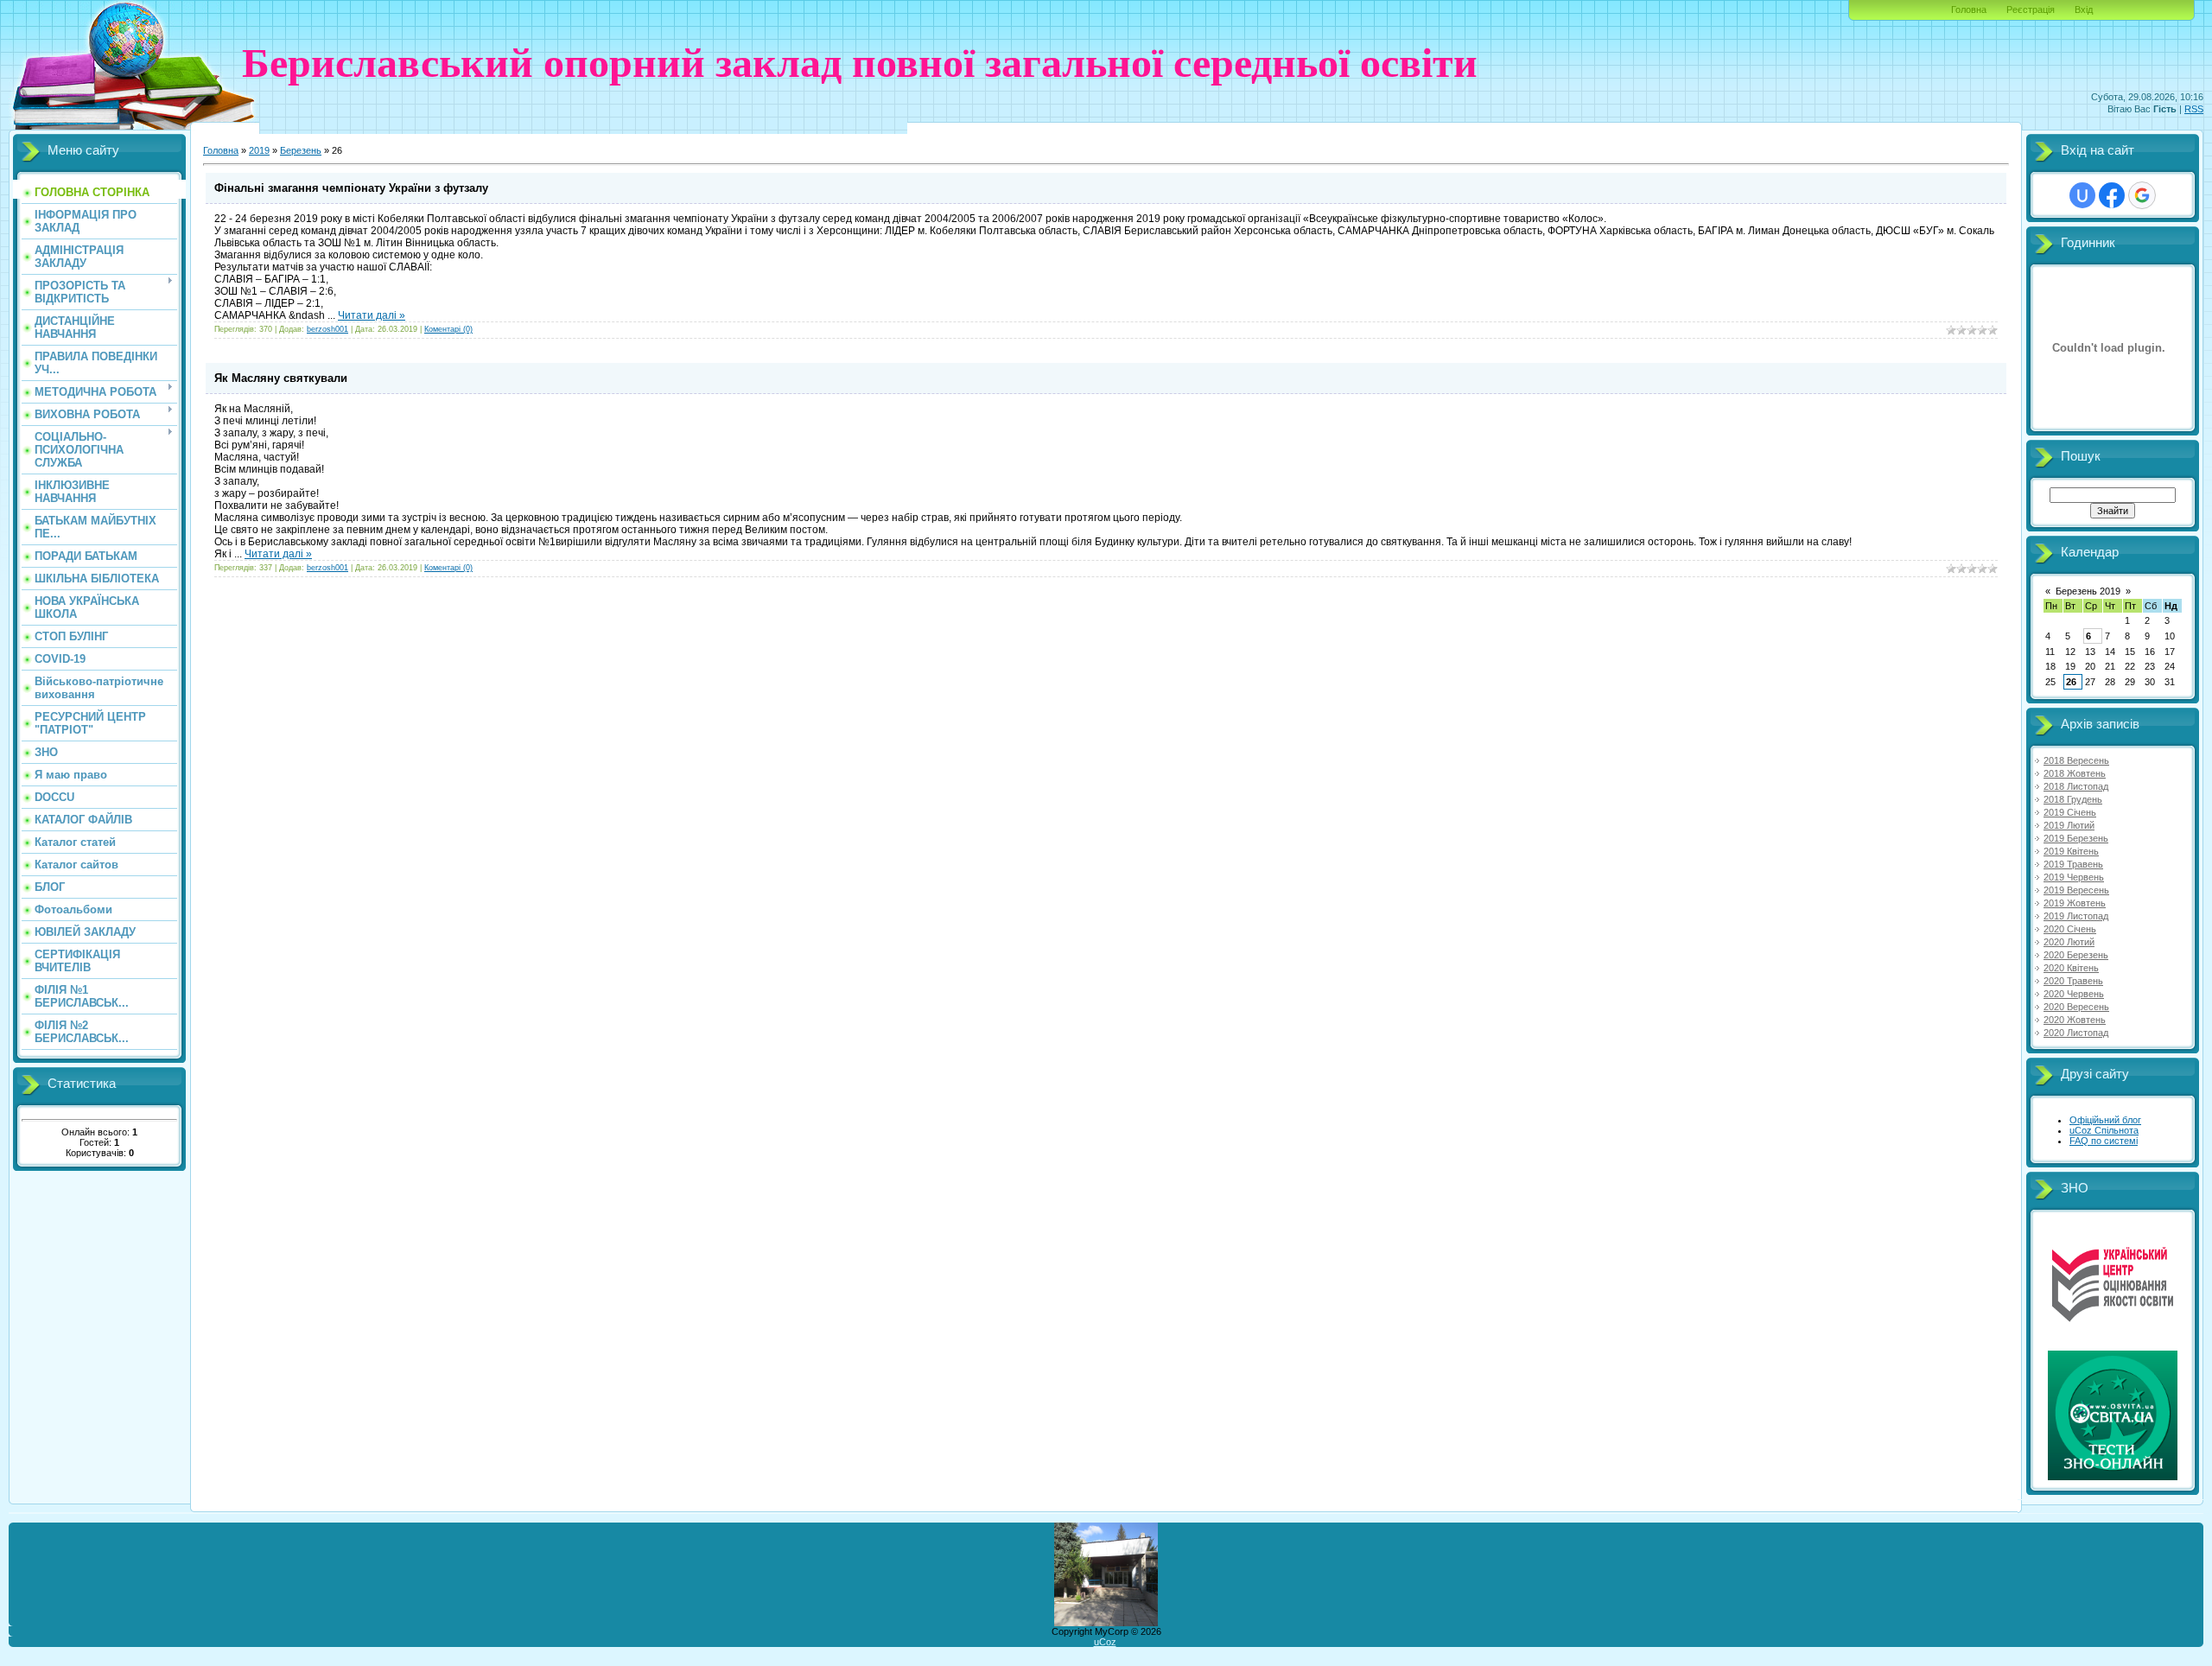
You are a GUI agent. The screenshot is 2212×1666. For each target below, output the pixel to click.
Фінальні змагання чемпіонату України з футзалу (351, 188)
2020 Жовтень (2075, 1020)
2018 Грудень (2073, 799)
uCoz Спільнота (2104, 1130)
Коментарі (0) (448, 329)
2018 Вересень (2076, 760)
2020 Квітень (2071, 968)
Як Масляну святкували (281, 378)
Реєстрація (2031, 10)
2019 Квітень (2071, 851)
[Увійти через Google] (2142, 195)
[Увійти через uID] (2082, 195)
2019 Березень (2076, 838)
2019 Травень (2073, 864)
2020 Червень (2074, 994)
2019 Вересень (2076, 890)
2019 (259, 150)
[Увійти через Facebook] (2112, 195)
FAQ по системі (2104, 1141)
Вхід (2084, 10)
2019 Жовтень (2075, 903)
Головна (1969, 10)
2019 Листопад (2076, 916)
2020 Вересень (2076, 1007)
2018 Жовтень (2075, 773)
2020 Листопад (2076, 1033)
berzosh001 (327, 329)
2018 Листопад (2076, 786)
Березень (301, 150)
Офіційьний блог (2105, 1120)
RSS (2194, 109)
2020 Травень (2073, 981)
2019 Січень (2070, 812)
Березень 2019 (2088, 591)
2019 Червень (2074, 877)
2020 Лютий (2069, 942)
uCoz (1105, 1642)
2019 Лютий (2069, 825)
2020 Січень (2070, 929)
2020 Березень (2076, 955)
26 (2071, 682)
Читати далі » (372, 315)
